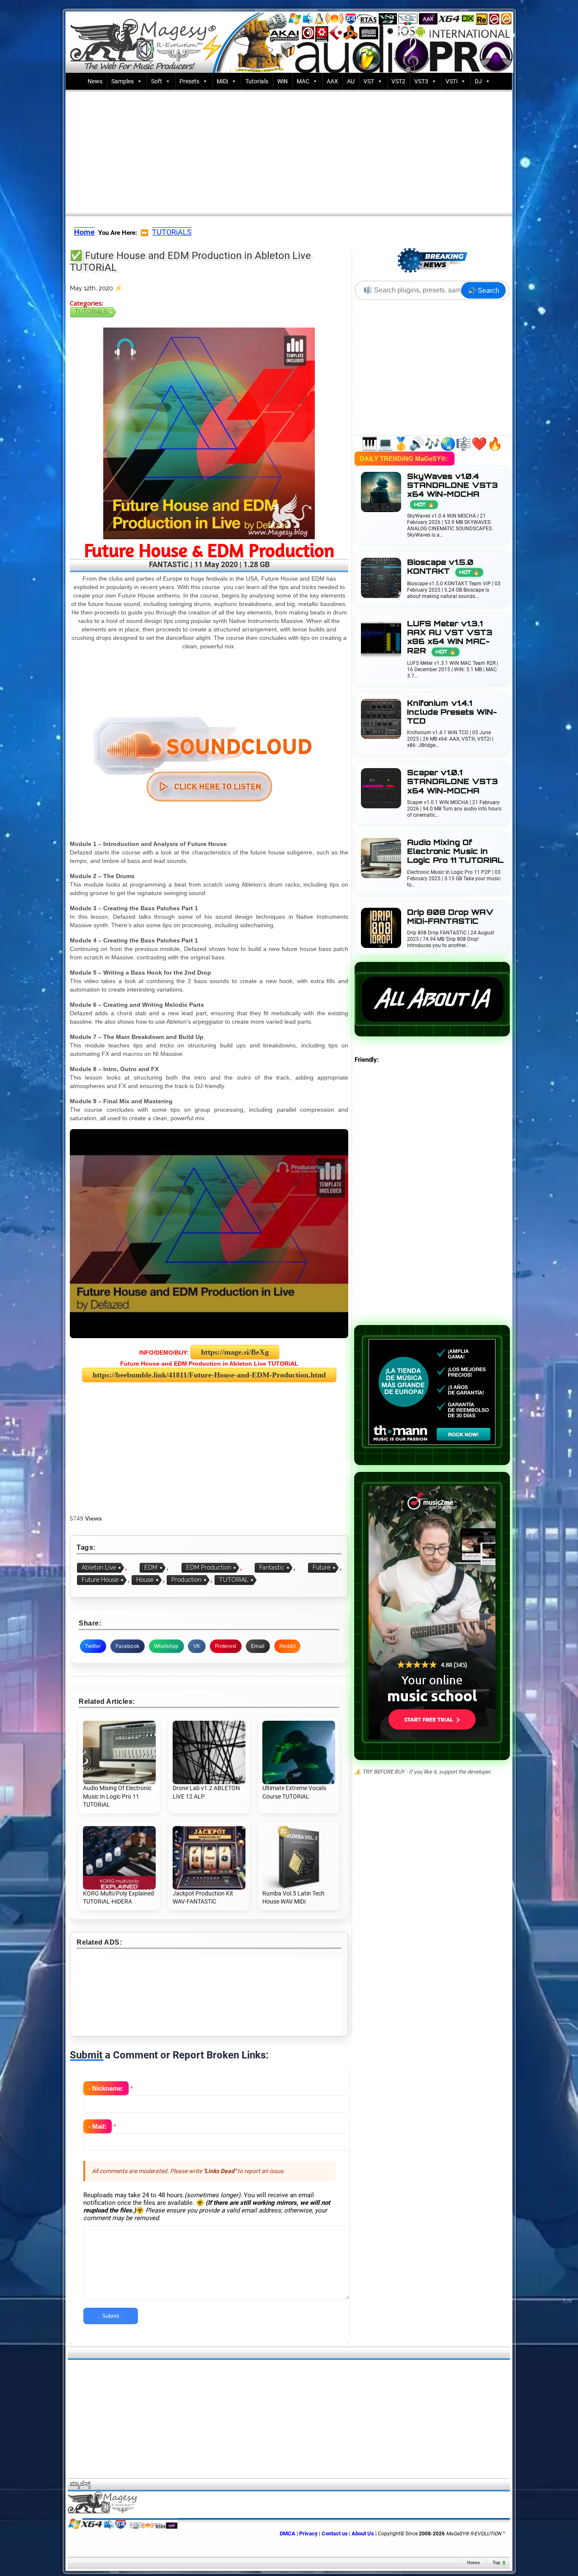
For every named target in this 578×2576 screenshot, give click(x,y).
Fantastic (272, 1568)
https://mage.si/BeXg (235, 1352)
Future (322, 1568)
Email (258, 1646)
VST (369, 81)
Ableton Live (99, 1568)
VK (197, 1646)
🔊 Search (483, 291)
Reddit (287, 1646)
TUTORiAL (234, 1580)
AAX (332, 81)
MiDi (222, 81)
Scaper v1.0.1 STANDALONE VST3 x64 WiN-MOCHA (453, 781)
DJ (478, 81)
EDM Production (209, 1568)
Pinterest (226, 1646)
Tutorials (257, 81)
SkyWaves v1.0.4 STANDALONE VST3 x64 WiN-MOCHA (453, 490)
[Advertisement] (289, 151)
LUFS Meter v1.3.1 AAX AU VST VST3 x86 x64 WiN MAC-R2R (450, 637)
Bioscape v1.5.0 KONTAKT (443, 567)
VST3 (421, 81)
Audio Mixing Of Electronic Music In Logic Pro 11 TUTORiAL (455, 851)
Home (473, 2563)
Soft (157, 81)
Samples (122, 81)
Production (186, 1580)
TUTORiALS (172, 232)
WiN (282, 81)
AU (351, 81)
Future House (100, 1580)
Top (496, 2563)
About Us (363, 2533)
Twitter (93, 1646)
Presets (189, 81)
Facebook (127, 1646)
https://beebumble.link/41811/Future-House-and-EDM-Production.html (209, 1375)
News (95, 81)
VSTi (451, 81)
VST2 (398, 81)
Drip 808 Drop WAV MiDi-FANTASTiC (450, 917)
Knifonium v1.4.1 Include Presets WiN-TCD (452, 712)
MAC (303, 81)
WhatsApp (166, 1646)
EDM (151, 1568)
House (145, 1580)
